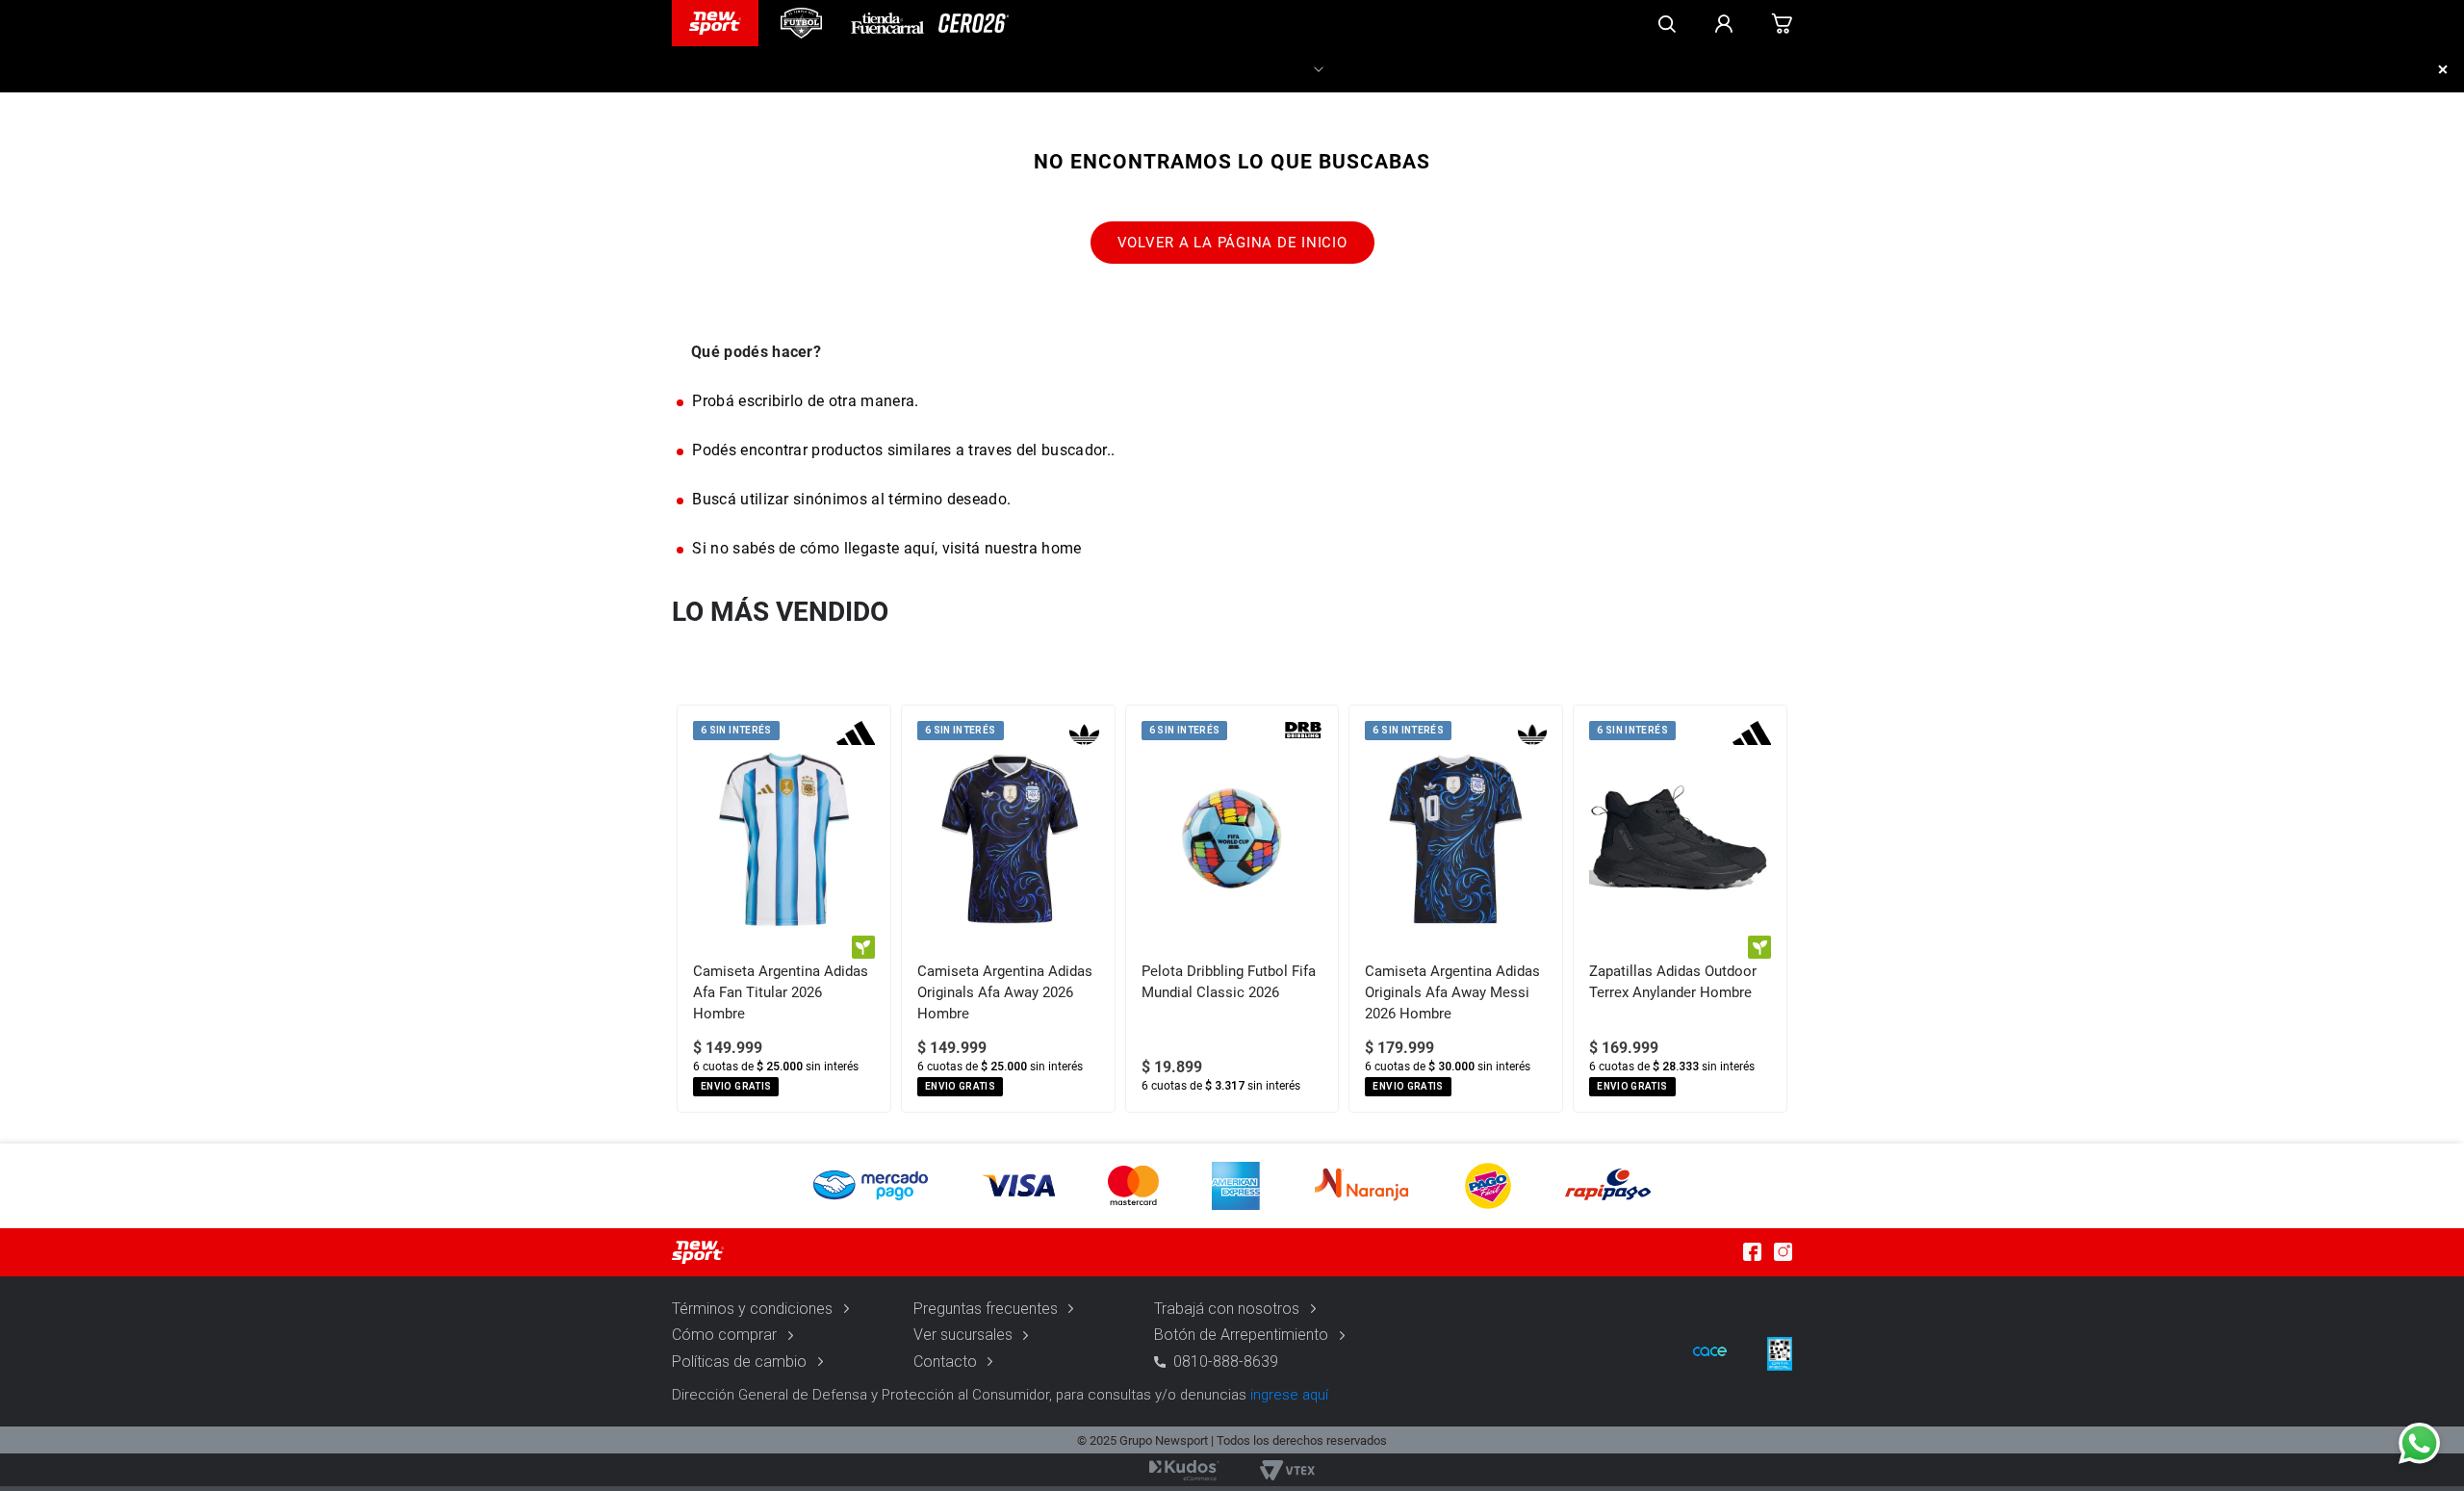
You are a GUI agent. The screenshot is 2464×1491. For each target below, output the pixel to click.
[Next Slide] (1777, 909)
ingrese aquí (1289, 1395)
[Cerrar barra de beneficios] (2443, 69)
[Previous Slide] (687, 909)
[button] (1232, 1186)
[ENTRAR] (1724, 23)
